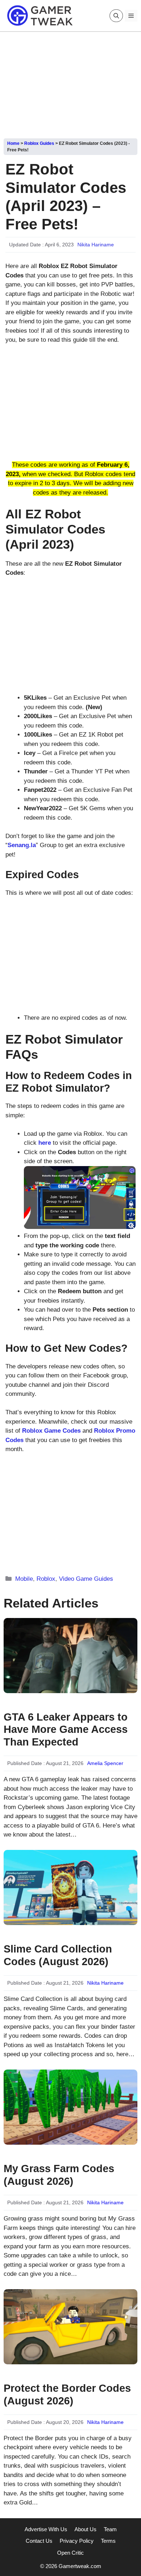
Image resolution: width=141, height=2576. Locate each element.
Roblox (46, 1579)
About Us (86, 2529)
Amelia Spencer (105, 1763)
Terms (108, 2541)
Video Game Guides (86, 1579)
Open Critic (70, 2553)
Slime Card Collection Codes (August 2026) (58, 1955)
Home (13, 143)
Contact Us (39, 2541)
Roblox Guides (39, 143)
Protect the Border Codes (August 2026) (67, 2394)
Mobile (24, 1579)
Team (110, 2529)
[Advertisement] (70, 82)
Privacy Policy (77, 2541)
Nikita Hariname (96, 245)
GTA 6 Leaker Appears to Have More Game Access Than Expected (66, 1730)
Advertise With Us (46, 2529)
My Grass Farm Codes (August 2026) (59, 2175)
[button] (116, 16)
